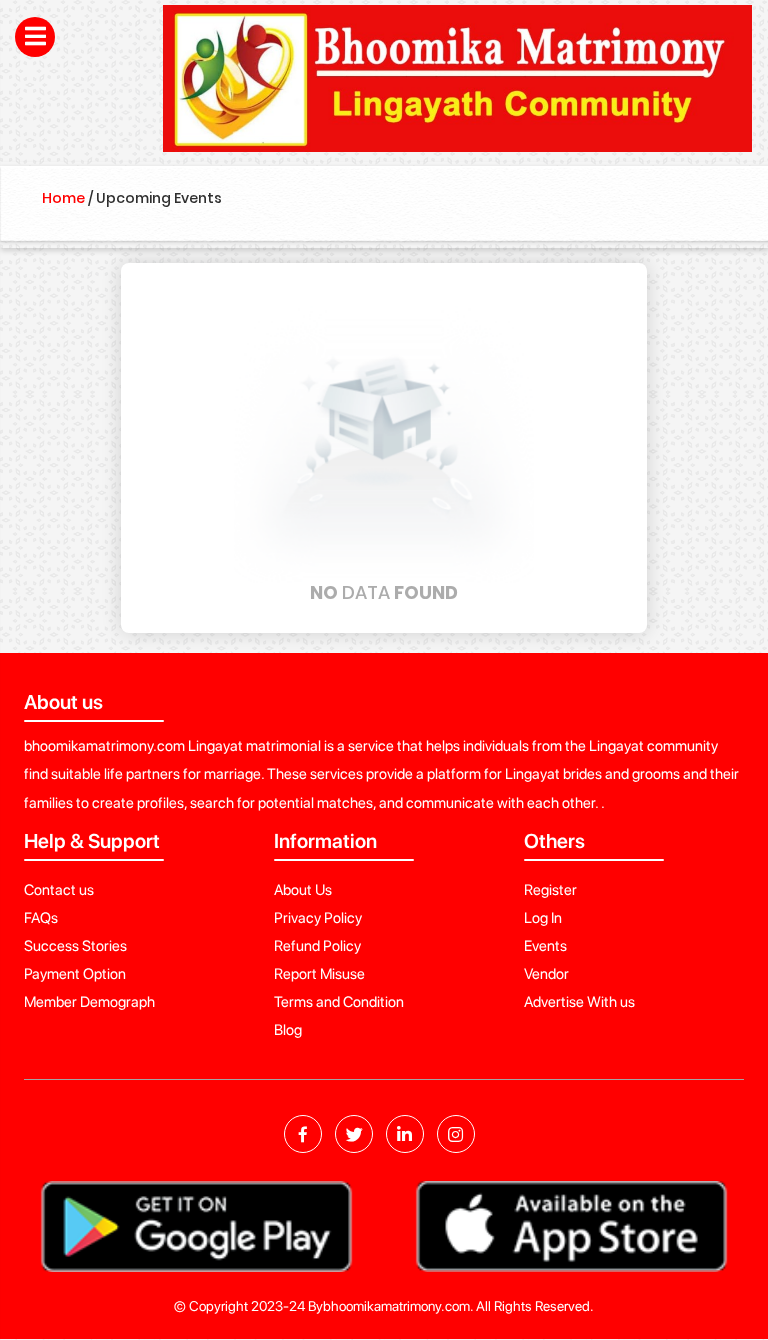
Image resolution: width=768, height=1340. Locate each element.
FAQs (41, 918)
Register (550, 890)
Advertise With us (579, 1002)
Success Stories (75, 946)
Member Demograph (89, 1002)
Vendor (546, 974)
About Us (303, 890)
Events (545, 946)
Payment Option (75, 974)
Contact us (59, 890)
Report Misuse (319, 974)
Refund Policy (317, 946)
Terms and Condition (339, 1002)
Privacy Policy (318, 918)
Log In (543, 918)
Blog (288, 1030)
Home (63, 198)
